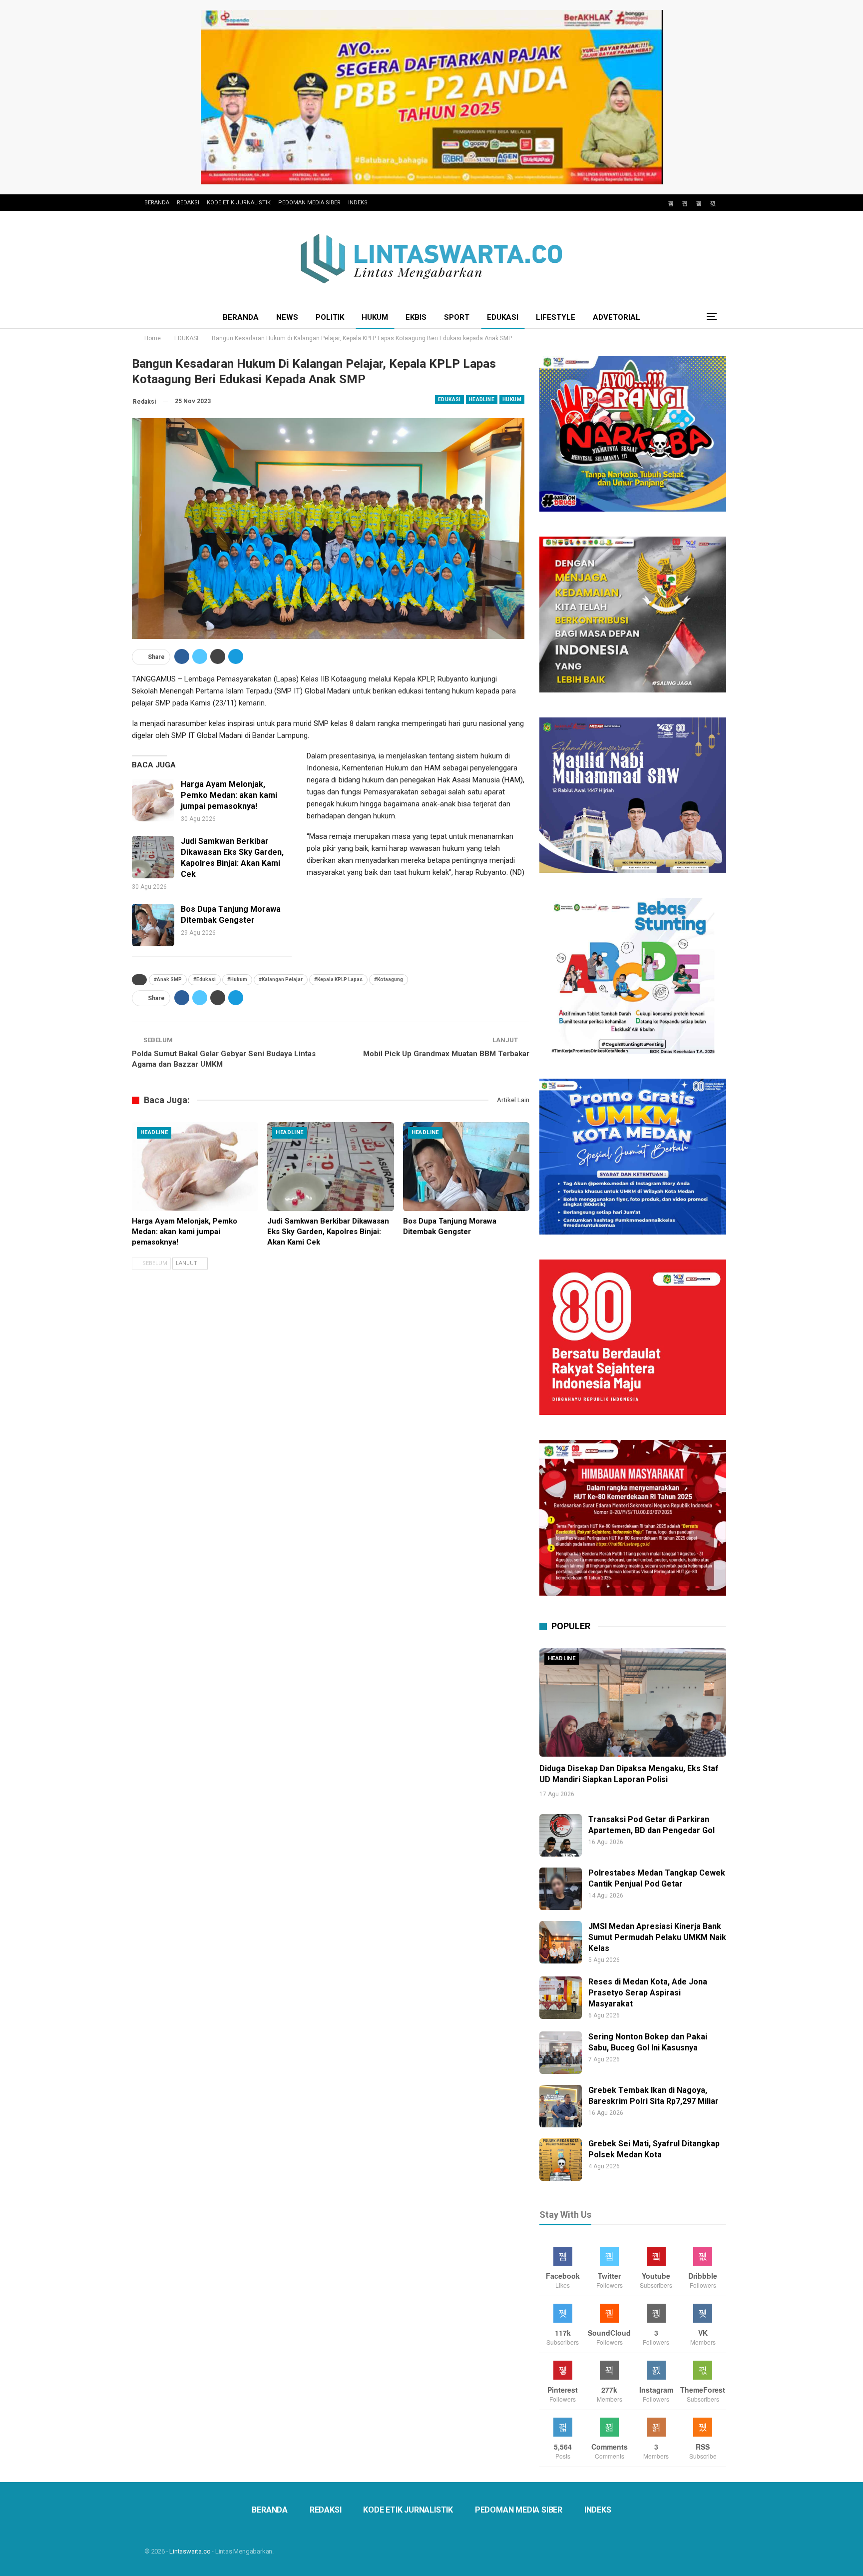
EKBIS (416, 317)
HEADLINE (482, 399)
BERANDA (157, 203)
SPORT (457, 317)
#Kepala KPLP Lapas (338, 979)
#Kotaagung (389, 979)
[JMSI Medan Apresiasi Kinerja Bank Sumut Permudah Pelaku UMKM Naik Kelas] (561, 1942)
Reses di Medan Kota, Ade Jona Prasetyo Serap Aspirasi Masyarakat (648, 1993)
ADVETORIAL (617, 317)
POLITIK (330, 317)
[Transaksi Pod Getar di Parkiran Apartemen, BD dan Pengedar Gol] (561, 1835)
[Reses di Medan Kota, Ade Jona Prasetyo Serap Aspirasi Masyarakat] (561, 1998)
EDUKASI (503, 317)
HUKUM (375, 317)
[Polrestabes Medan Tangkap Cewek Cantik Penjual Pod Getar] (561, 1889)
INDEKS (358, 203)
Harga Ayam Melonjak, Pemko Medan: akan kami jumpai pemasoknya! (229, 795)
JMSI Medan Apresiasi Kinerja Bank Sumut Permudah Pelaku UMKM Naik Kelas (657, 1937)
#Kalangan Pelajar (281, 979)
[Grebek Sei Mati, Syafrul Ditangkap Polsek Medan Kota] (561, 2160)
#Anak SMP (168, 979)
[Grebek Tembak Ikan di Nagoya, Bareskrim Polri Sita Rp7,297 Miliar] (561, 2106)
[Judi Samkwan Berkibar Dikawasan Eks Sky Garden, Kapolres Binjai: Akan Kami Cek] (153, 857)
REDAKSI (188, 203)
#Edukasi (205, 979)
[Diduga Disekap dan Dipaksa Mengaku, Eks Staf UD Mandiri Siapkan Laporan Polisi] (633, 1702)
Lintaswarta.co (190, 2551)
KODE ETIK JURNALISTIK (239, 203)
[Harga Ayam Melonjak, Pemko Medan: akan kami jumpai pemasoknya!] (153, 800)
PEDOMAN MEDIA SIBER (309, 203)
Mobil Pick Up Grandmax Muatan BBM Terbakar (446, 1054)
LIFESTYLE (556, 317)
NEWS (287, 317)
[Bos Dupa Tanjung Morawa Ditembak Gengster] (153, 925)
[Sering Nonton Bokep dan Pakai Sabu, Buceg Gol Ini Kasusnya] (561, 2053)
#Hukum (237, 979)
